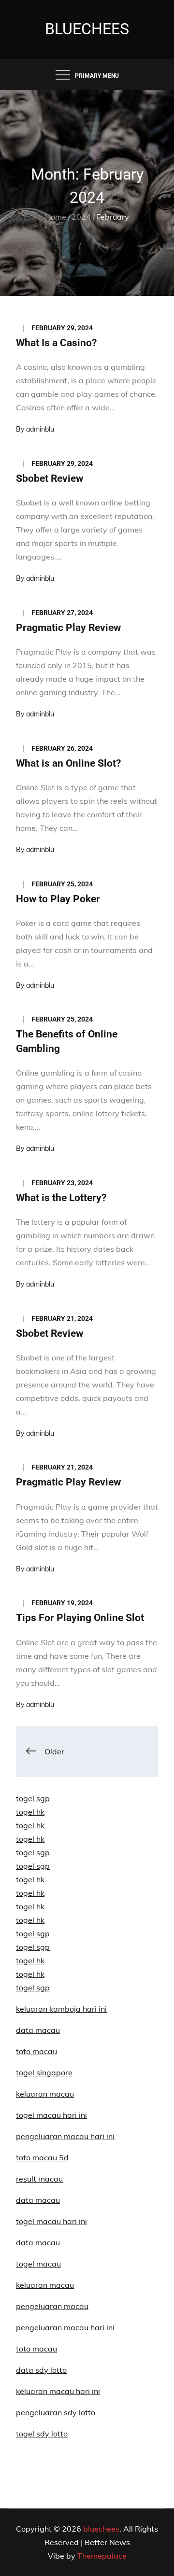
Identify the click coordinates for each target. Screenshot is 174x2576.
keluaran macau (45, 2285)
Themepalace (102, 2556)
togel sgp (33, 1798)
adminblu (40, 429)
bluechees (87, 29)
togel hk (30, 1812)
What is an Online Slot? (68, 763)
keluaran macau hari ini (58, 2391)
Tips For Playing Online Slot (80, 1618)
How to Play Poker (58, 899)
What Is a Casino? (56, 343)
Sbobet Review (50, 478)
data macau (38, 2030)
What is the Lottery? (61, 1198)
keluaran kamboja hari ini (61, 2009)
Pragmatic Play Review (68, 628)
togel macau (38, 2264)
